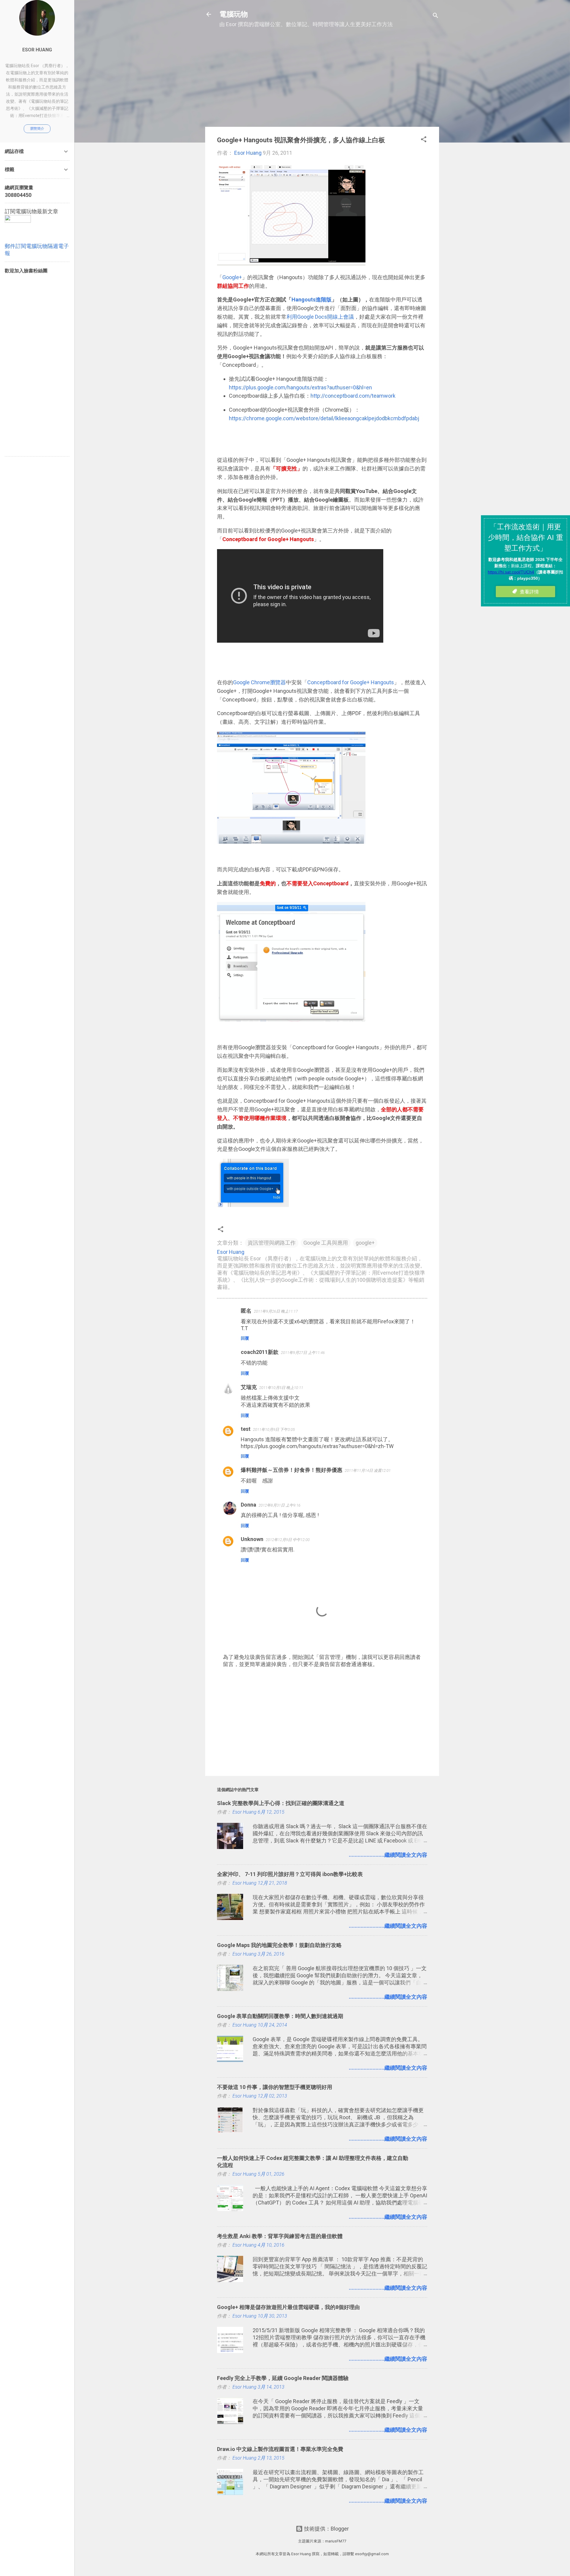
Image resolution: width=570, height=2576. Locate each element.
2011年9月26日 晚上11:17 (276, 1311)
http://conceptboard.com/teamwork (353, 396)
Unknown (252, 1539)
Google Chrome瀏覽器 (259, 682)
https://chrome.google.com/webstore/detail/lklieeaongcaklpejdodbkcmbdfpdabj (324, 418)
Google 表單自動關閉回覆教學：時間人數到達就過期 (280, 2016)
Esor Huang (37, 50)
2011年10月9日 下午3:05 (274, 1430)
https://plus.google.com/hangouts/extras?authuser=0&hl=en (300, 387)
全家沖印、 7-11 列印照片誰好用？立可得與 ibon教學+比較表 (290, 1874)
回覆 (245, 1338)
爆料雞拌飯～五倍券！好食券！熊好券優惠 (292, 1470)
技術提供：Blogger (326, 2529)
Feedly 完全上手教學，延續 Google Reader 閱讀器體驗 (283, 2378)
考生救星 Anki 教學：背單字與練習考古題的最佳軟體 (280, 2236)
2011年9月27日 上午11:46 (303, 1353)
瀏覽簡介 (37, 129)
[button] (424, 140)
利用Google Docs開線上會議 (320, 317)
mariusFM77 (336, 2541)
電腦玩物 (234, 14)
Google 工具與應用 (326, 1243)
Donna (248, 1505)
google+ (365, 1243)
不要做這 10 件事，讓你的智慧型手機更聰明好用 (275, 2087)
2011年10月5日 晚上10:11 (281, 1388)
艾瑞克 (249, 1387)
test (246, 1429)
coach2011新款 (260, 1352)
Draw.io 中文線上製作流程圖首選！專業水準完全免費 (280, 2449)
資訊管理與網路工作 (272, 1243)
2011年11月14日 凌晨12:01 (368, 1470)
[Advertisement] (322, 80)
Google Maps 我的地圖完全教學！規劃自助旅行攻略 (279, 1945)
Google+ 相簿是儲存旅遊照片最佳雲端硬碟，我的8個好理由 (288, 2307)
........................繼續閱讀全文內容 (388, 1855)
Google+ (232, 277)
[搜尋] (436, 16)
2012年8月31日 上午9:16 (280, 1505)
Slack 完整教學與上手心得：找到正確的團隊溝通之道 (281, 1803)
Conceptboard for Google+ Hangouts (351, 682)
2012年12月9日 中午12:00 (288, 1540)
